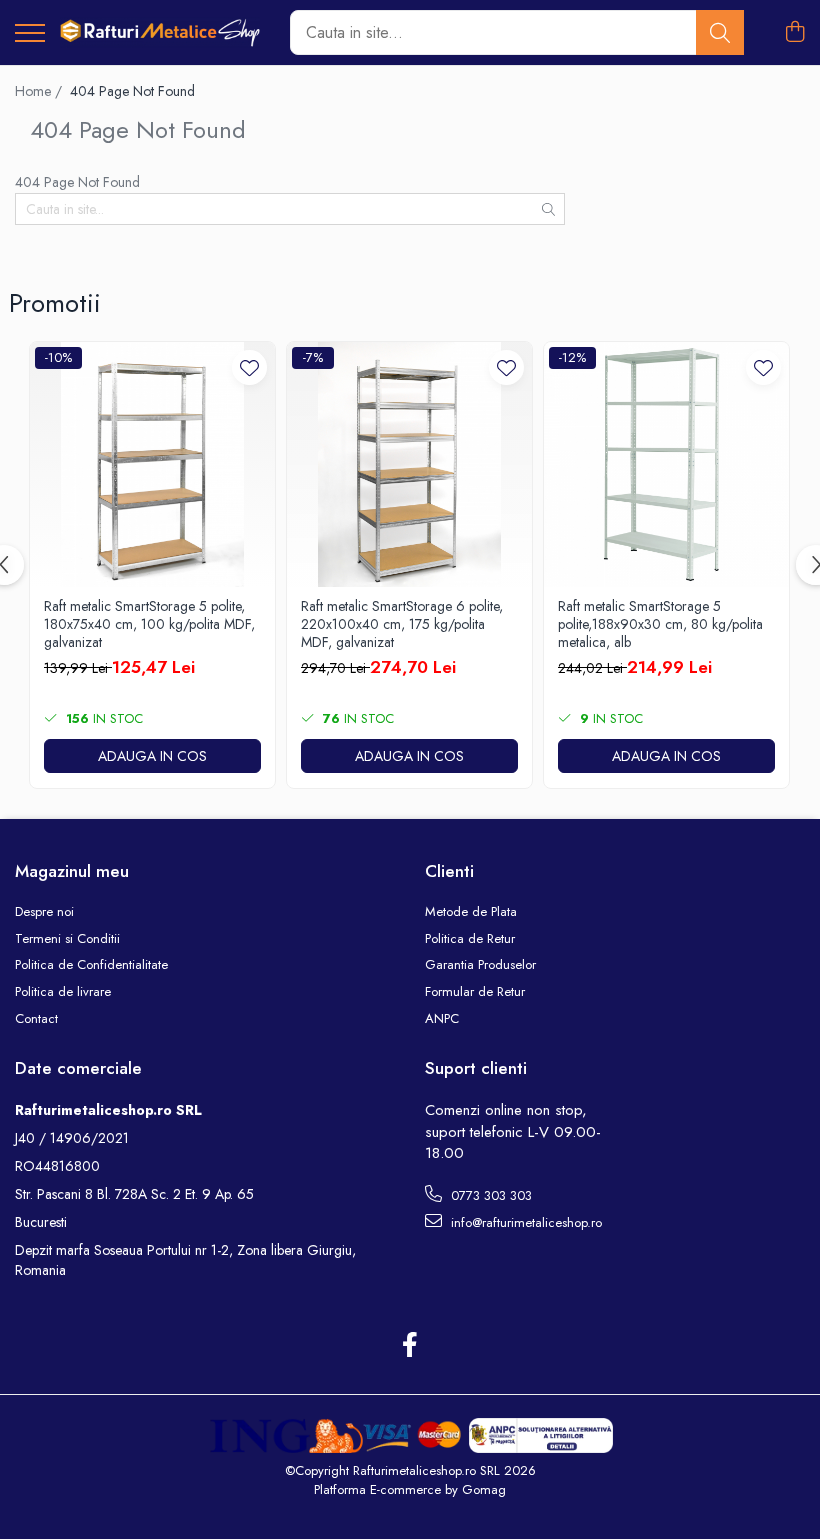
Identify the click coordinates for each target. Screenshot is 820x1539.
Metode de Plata (471, 912)
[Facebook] (410, 1346)
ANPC (442, 1019)
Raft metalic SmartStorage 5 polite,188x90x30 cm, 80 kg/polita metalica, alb (660, 624)
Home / (40, 91)
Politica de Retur (470, 939)
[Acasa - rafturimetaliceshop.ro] (160, 32)
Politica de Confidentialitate (91, 965)
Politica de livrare (63, 992)
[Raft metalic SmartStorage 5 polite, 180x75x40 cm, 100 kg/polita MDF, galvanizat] (152, 464)
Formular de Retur (475, 992)
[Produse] (30, 34)
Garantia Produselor (480, 965)
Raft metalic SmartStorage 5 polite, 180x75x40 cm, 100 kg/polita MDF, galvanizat (149, 624)
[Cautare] (720, 32)
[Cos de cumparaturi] (794, 33)
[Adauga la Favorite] (249, 367)
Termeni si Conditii (67, 939)
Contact (36, 1019)
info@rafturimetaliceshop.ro (524, 1222)
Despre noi (44, 912)
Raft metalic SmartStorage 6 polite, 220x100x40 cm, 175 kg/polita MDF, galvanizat (402, 624)
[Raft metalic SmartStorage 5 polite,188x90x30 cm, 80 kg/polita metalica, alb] (666, 464)
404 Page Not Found (132, 91)
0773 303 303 (489, 1195)
